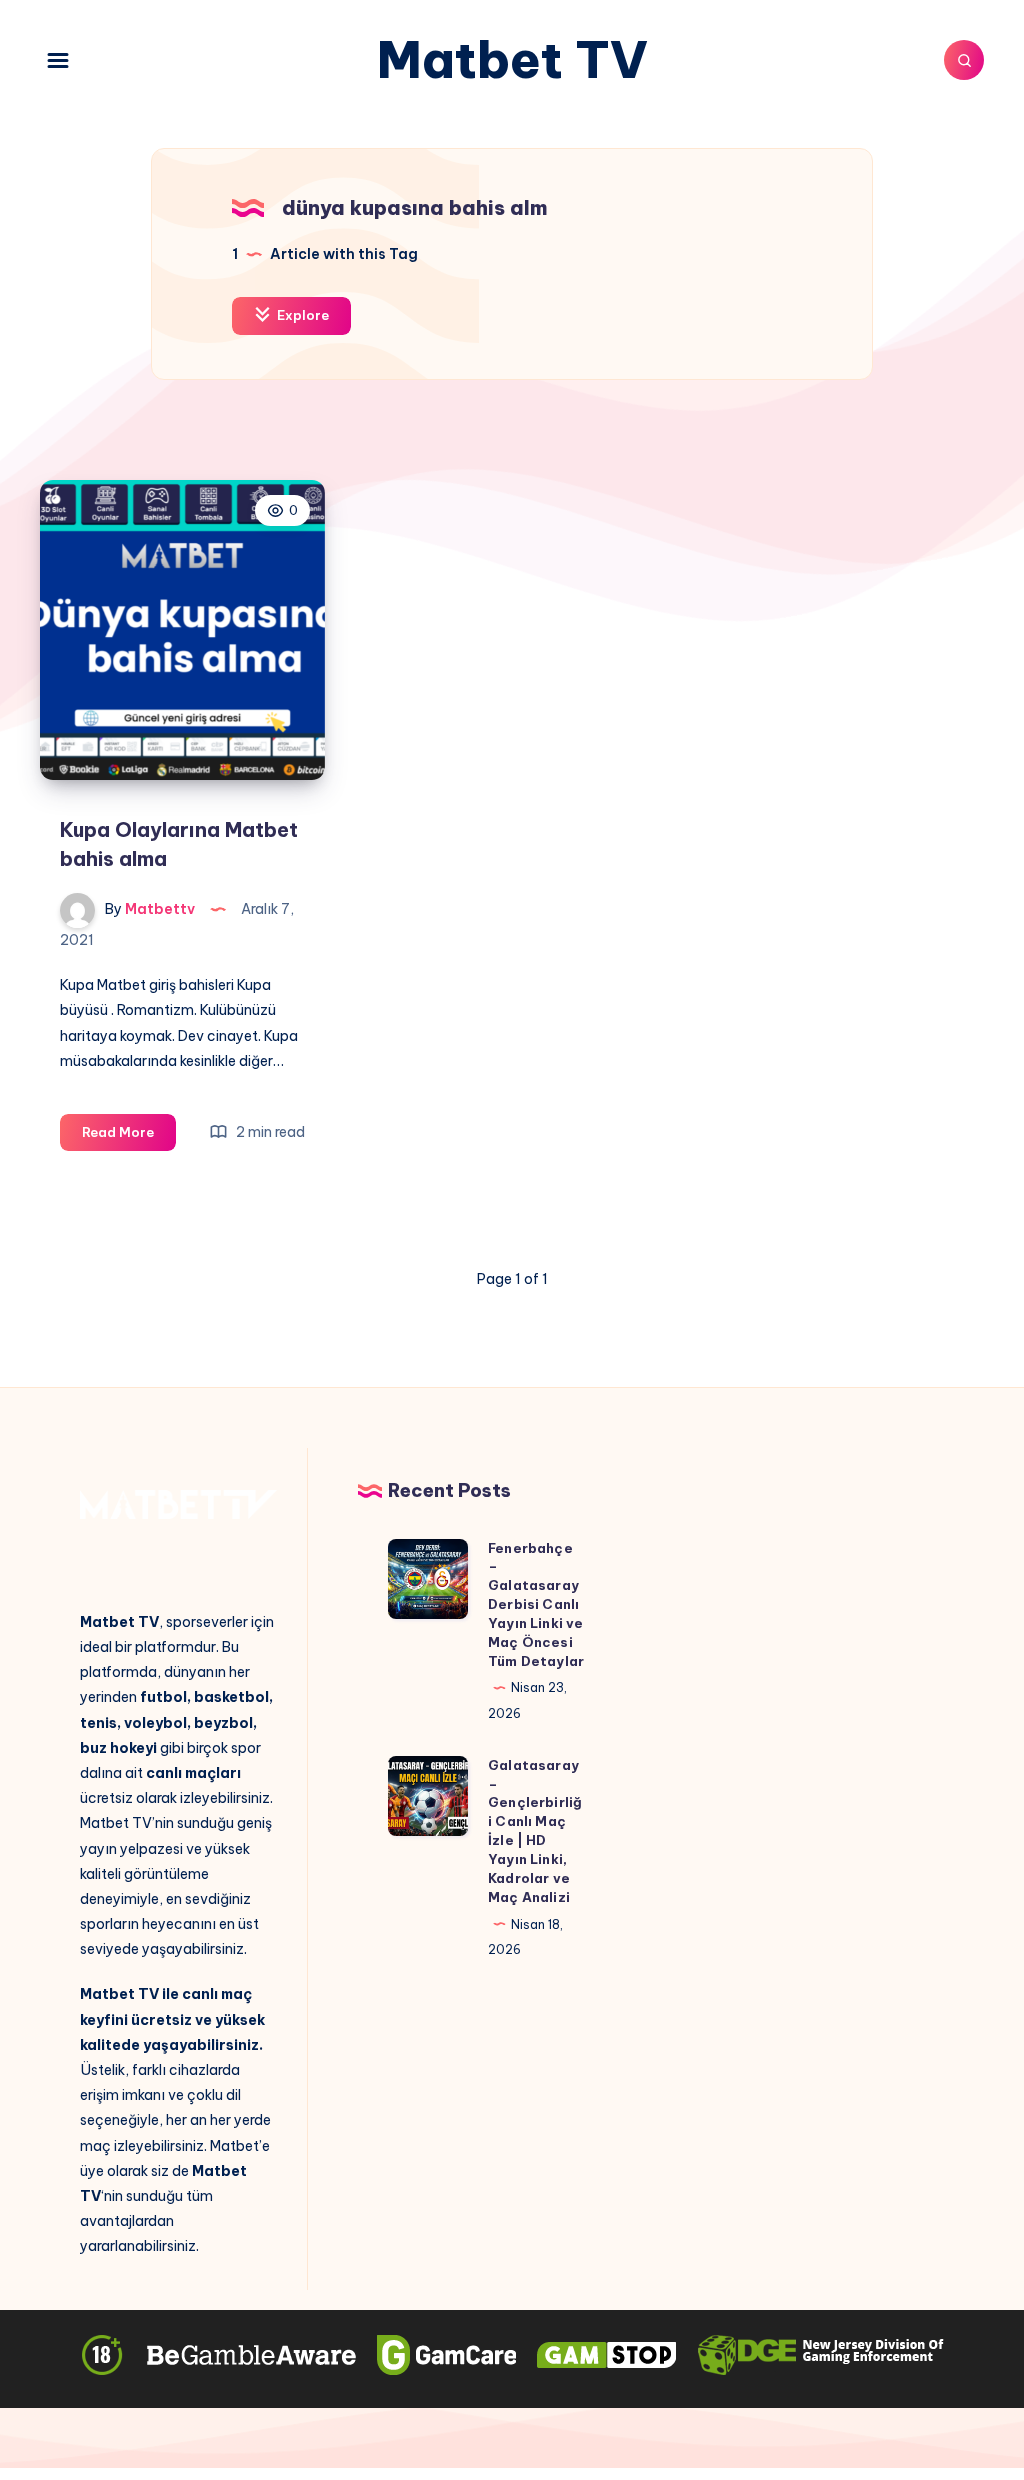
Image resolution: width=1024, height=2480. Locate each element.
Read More (129, 1137)
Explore (301, 315)
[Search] (964, 60)
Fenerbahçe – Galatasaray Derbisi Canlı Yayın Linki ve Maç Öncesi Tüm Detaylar (536, 1604)
